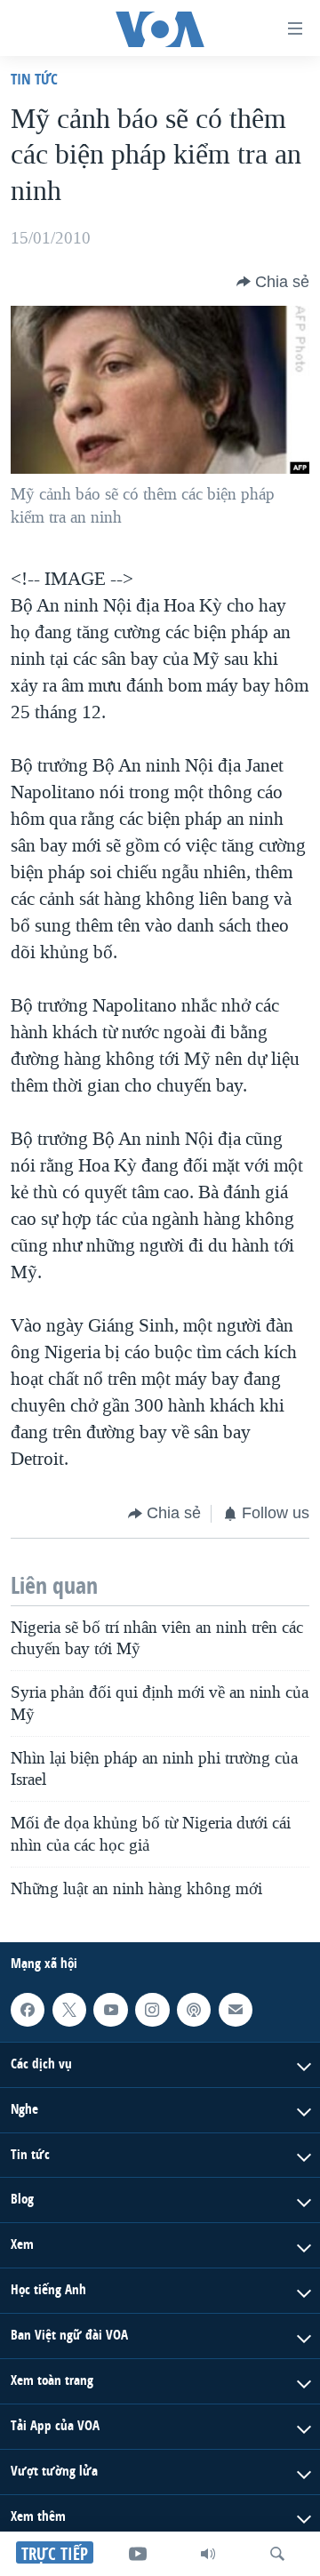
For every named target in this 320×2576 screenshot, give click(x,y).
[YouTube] (138, 2554)
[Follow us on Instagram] (152, 2010)
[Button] (273, 282)
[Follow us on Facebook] (28, 2010)
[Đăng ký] (236, 2010)
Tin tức (34, 79)
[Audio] (208, 2554)
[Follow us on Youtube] (110, 2010)
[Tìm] (277, 2554)
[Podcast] (194, 2010)
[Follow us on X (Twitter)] (69, 2010)
